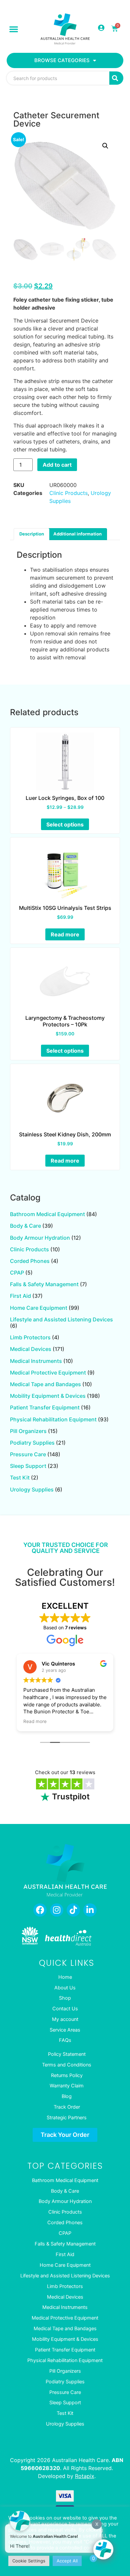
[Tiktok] (73, 1910)
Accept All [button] (67, 2561)
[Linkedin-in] (90, 1910)
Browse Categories (62, 60)
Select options (65, 824)
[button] (14, 29)
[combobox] (58, 78)
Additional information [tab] (77, 534)
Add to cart (57, 465)
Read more (65, 934)
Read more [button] (35, 1721)
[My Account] (101, 28)
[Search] (116, 78)
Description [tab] (32, 534)
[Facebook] (40, 1910)
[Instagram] (57, 1910)
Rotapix (85, 2476)
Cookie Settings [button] (29, 2561)
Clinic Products (68, 493)
